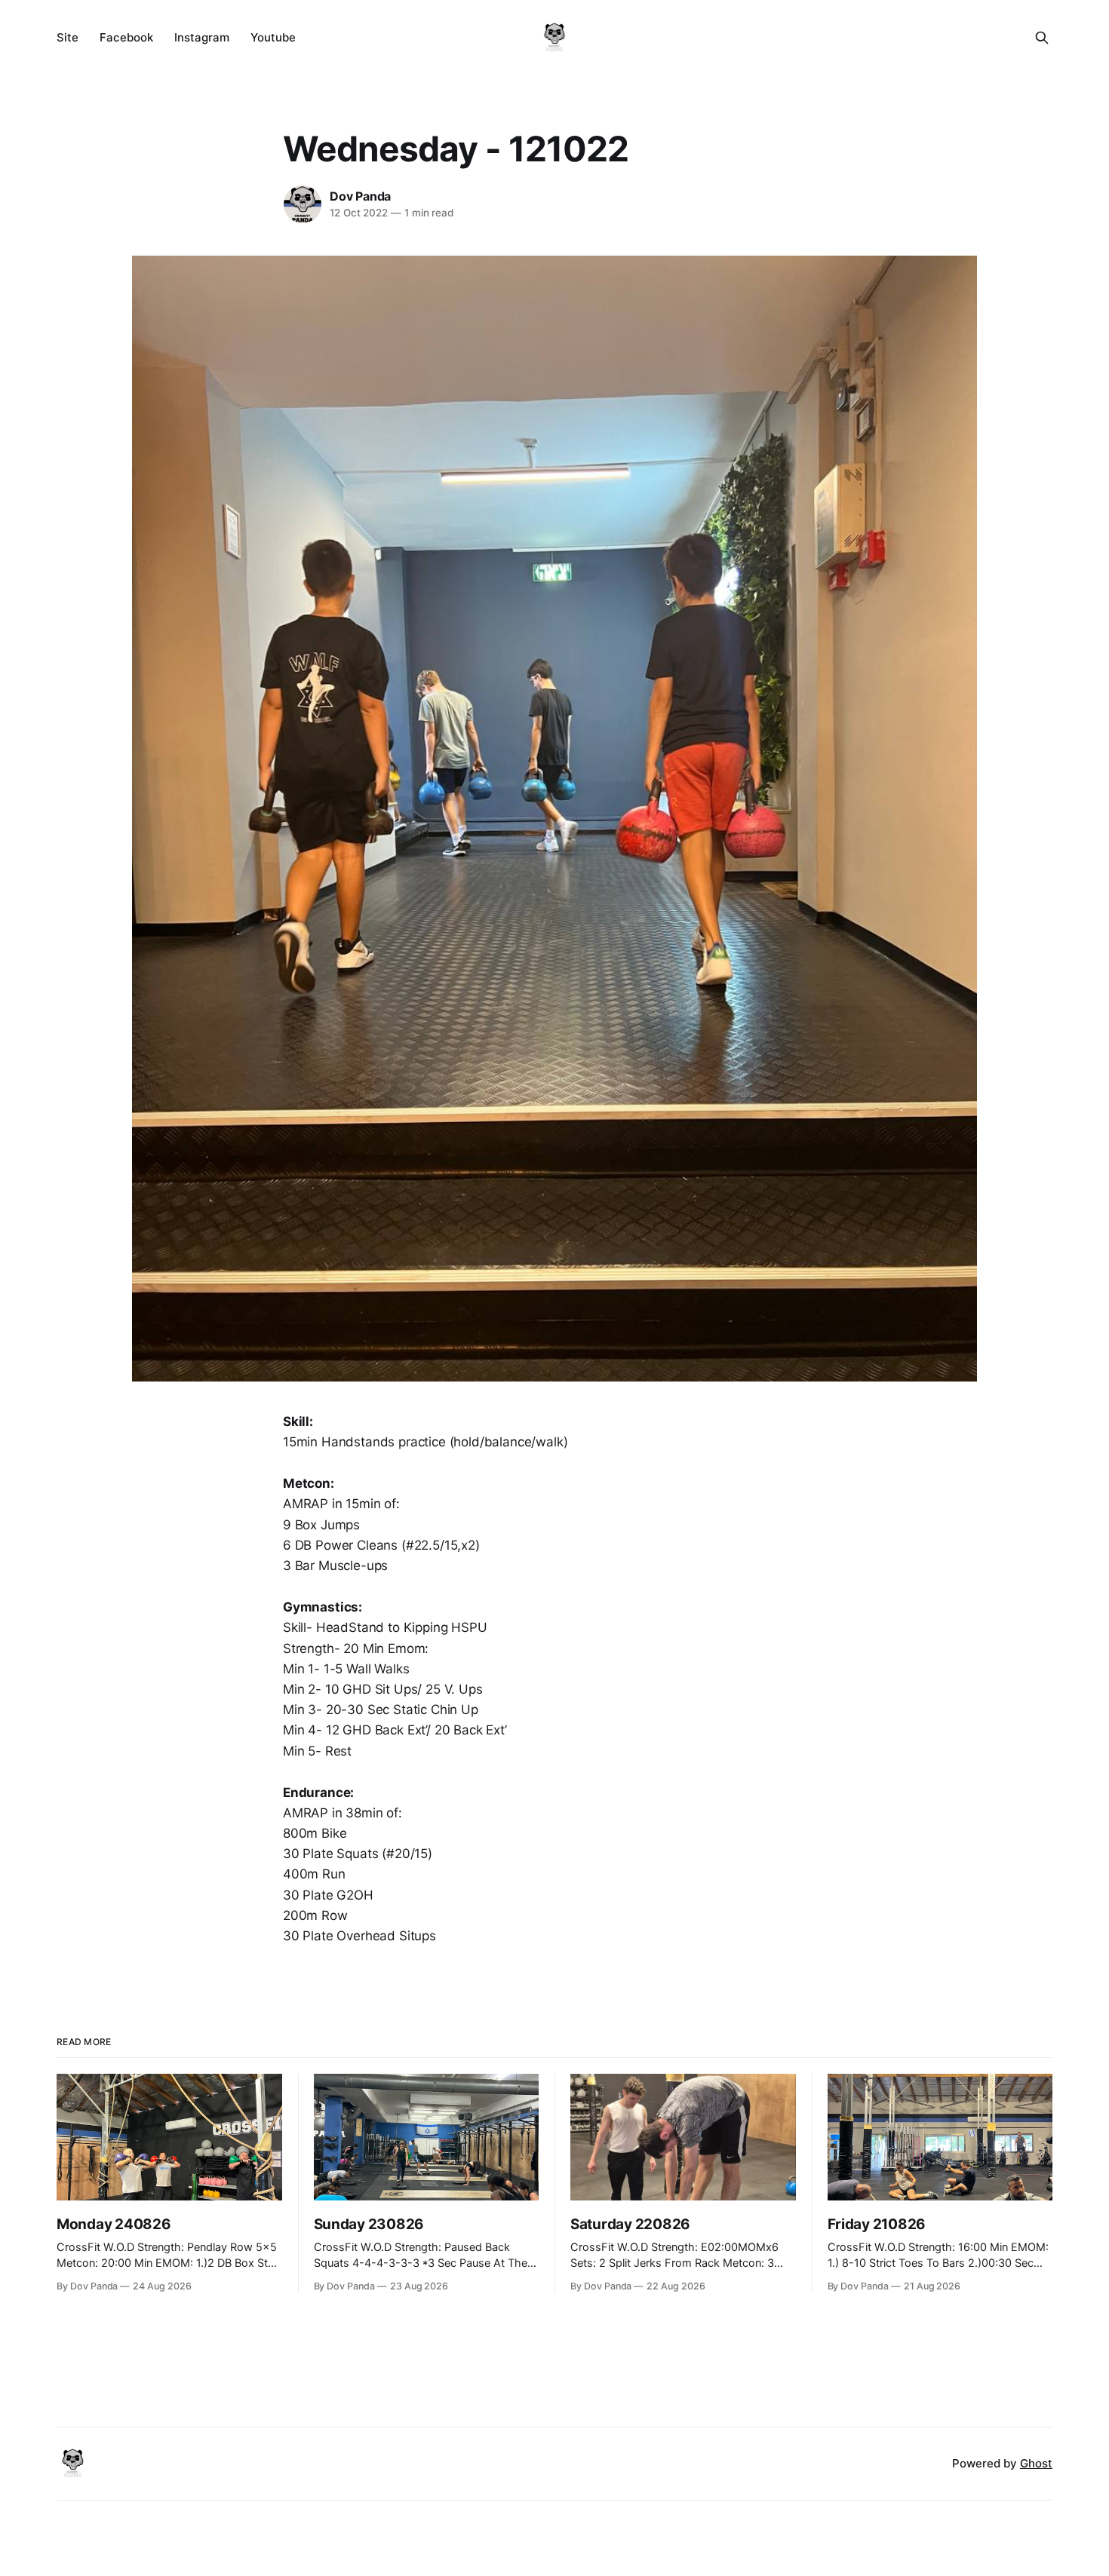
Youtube (273, 37)
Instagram (202, 37)
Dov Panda (360, 196)
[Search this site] (1042, 38)
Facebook (126, 37)
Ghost (1036, 2463)
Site (68, 37)
